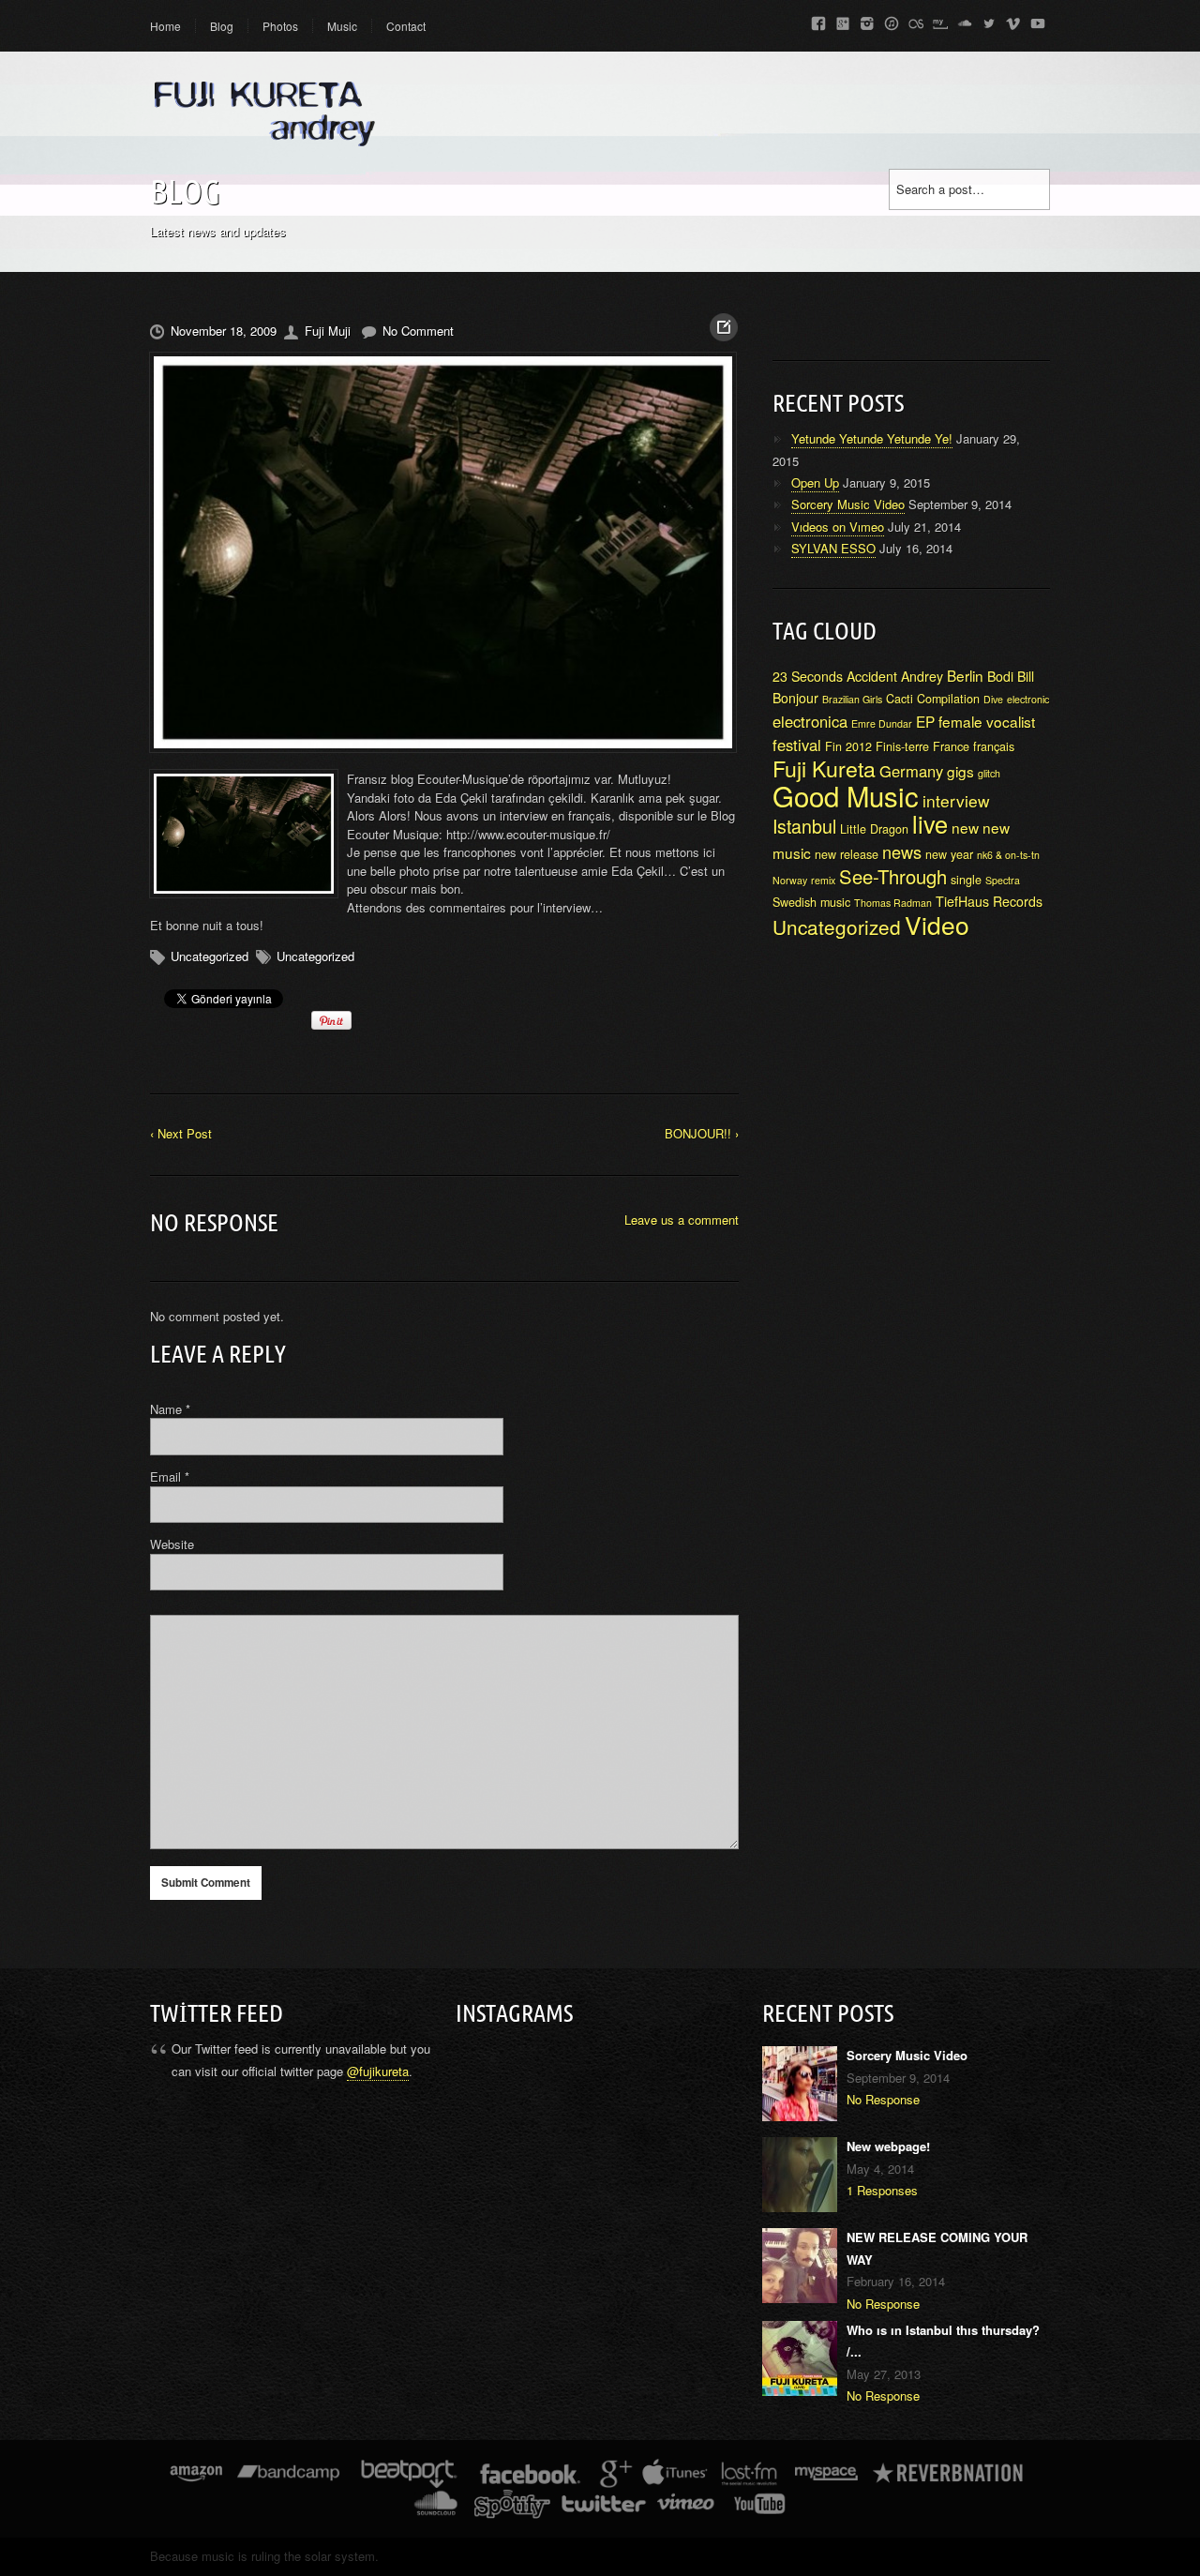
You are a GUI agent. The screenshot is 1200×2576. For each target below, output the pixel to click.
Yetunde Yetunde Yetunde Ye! (872, 438)
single (966, 880)
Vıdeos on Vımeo (838, 527)
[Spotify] (512, 2507)
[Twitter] (989, 20)
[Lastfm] (916, 20)
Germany (911, 771)
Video (937, 925)
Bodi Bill (1011, 676)
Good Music (846, 795)
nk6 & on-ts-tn (1008, 855)
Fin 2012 (848, 746)
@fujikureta (378, 2071)
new (965, 827)
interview (956, 800)
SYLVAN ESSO (833, 548)
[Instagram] (867, 20)
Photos (280, 26)
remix (823, 880)
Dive (993, 699)
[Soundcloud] (965, 20)
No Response (883, 2099)
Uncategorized (210, 956)
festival (797, 745)
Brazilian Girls (852, 699)
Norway (790, 880)
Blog (222, 26)
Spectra (1003, 880)
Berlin (965, 675)
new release (847, 854)
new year (949, 854)
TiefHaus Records (989, 901)
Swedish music (811, 902)
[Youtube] (1038, 20)
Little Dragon (874, 829)
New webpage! (888, 2146)
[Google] (843, 20)
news (902, 851)
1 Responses (882, 2190)
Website (172, 1544)
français (994, 746)
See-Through (893, 876)
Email (170, 1476)
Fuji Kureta (824, 768)
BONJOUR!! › (702, 1133)
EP (925, 721)
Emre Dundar (882, 723)
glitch (989, 773)
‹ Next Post (181, 1133)
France (951, 746)
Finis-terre (902, 746)
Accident (872, 676)
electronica (810, 721)
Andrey (922, 676)
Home (165, 26)
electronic (1028, 699)
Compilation (948, 699)
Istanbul (804, 826)
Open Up (815, 482)
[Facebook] (818, 20)
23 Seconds (808, 676)
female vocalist (987, 721)
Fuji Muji (328, 331)
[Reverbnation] (949, 2477)
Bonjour (795, 698)
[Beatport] (409, 2477)
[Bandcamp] (288, 2477)
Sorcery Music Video (848, 504)
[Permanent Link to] (444, 552)
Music (342, 26)
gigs (960, 771)
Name (170, 1409)
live (930, 823)
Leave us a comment (682, 1220)
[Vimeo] (1013, 20)
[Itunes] (892, 20)
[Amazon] (196, 2477)
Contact (406, 26)
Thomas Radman (893, 903)
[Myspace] (940, 20)
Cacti (900, 699)
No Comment (418, 331)
